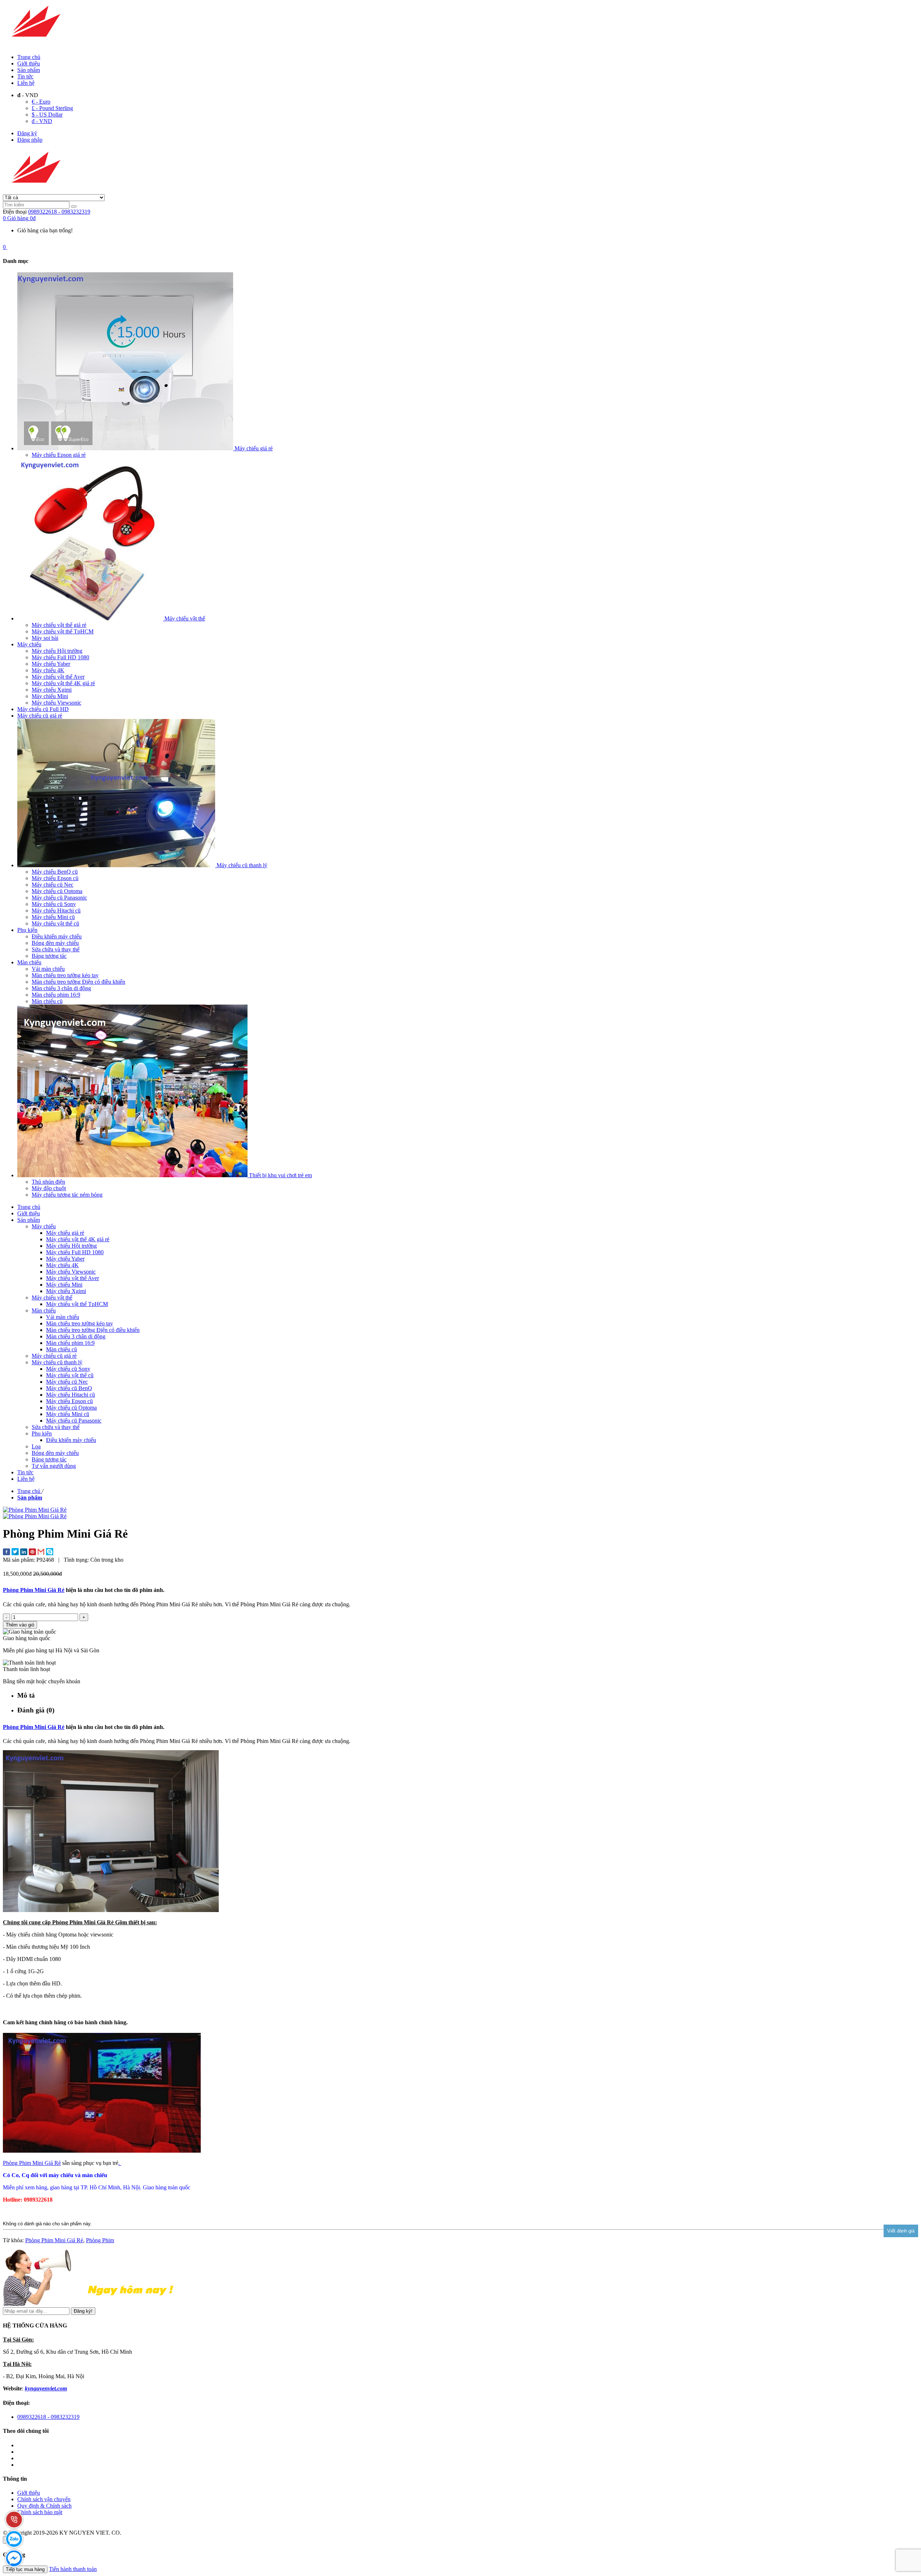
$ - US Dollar (47, 115)
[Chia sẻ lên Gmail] (41, 1552)
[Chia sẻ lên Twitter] (15, 1552)
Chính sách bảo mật (40, 2512)
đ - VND (42, 121)
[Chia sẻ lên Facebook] (6, 1553)
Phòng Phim (100, 2240)
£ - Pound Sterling (52, 108)
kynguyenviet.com (46, 2388)
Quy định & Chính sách (44, 2506)
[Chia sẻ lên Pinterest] (32, 1553)
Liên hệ (26, 83)
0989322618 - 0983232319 (59, 212)
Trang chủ (29, 57)
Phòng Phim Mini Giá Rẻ (34, 1590)
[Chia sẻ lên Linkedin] (24, 1553)
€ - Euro (41, 102)
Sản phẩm (29, 70)
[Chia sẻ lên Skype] (50, 1552)
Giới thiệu (29, 63)
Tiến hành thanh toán (73, 2569)
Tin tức (25, 76)
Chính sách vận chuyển (44, 2499)
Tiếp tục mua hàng (25, 2569)
